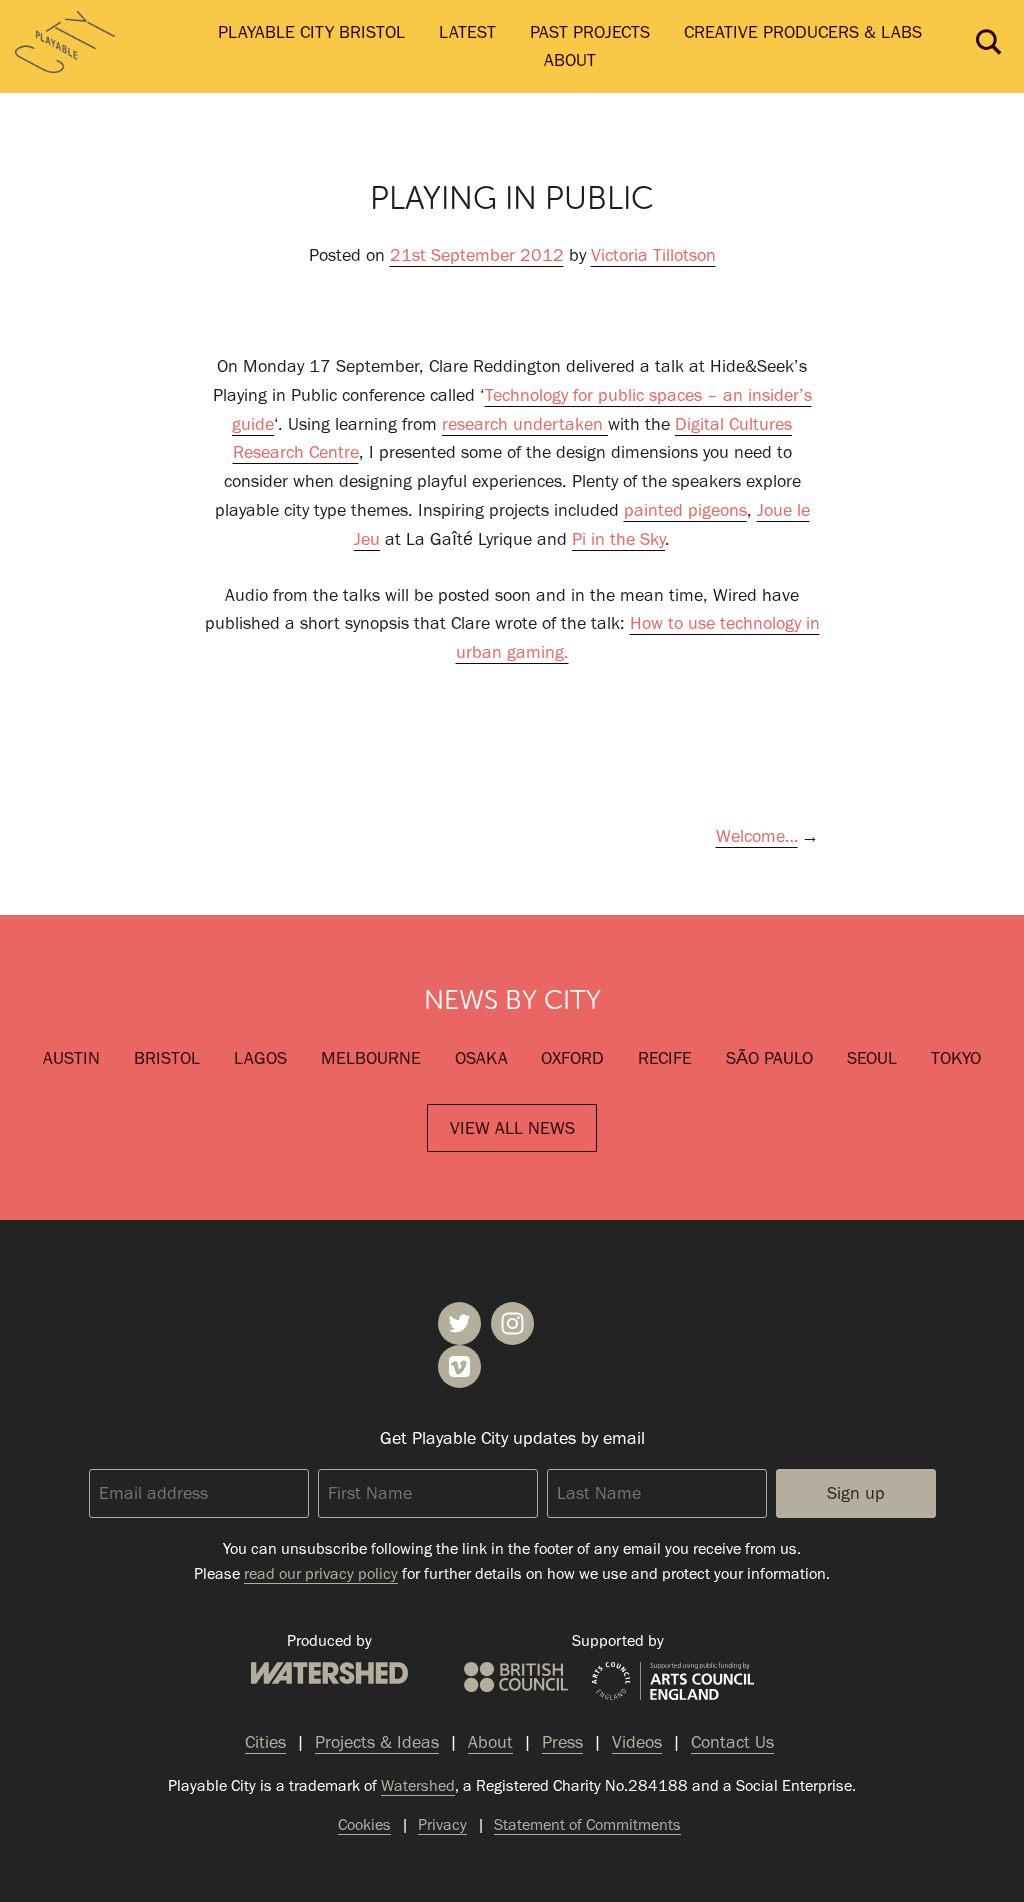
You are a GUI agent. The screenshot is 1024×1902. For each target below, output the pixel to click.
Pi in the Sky (618, 539)
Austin (71, 1058)
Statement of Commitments (587, 1824)
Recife (665, 1058)
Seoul (872, 1058)
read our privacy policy (321, 1573)
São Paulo (769, 1058)
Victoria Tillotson (653, 255)
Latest (467, 32)
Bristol (167, 1058)
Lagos (260, 1058)
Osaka (481, 1058)
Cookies (364, 1824)
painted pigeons (685, 510)
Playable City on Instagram (512, 1323)
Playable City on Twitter (459, 1323)
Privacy (442, 1824)
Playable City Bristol (311, 32)
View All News (512, 1128)
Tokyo (956, 1058)
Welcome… (757, 836)
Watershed (329, 1673)
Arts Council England (673, 1682)
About (570, 60)
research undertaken (525, 424)
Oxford (572, 1058)
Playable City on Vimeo (459, 1366)
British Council (516, 1677)
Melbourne (371, 1058)
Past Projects (590, 32)
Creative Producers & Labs (803, 32)
